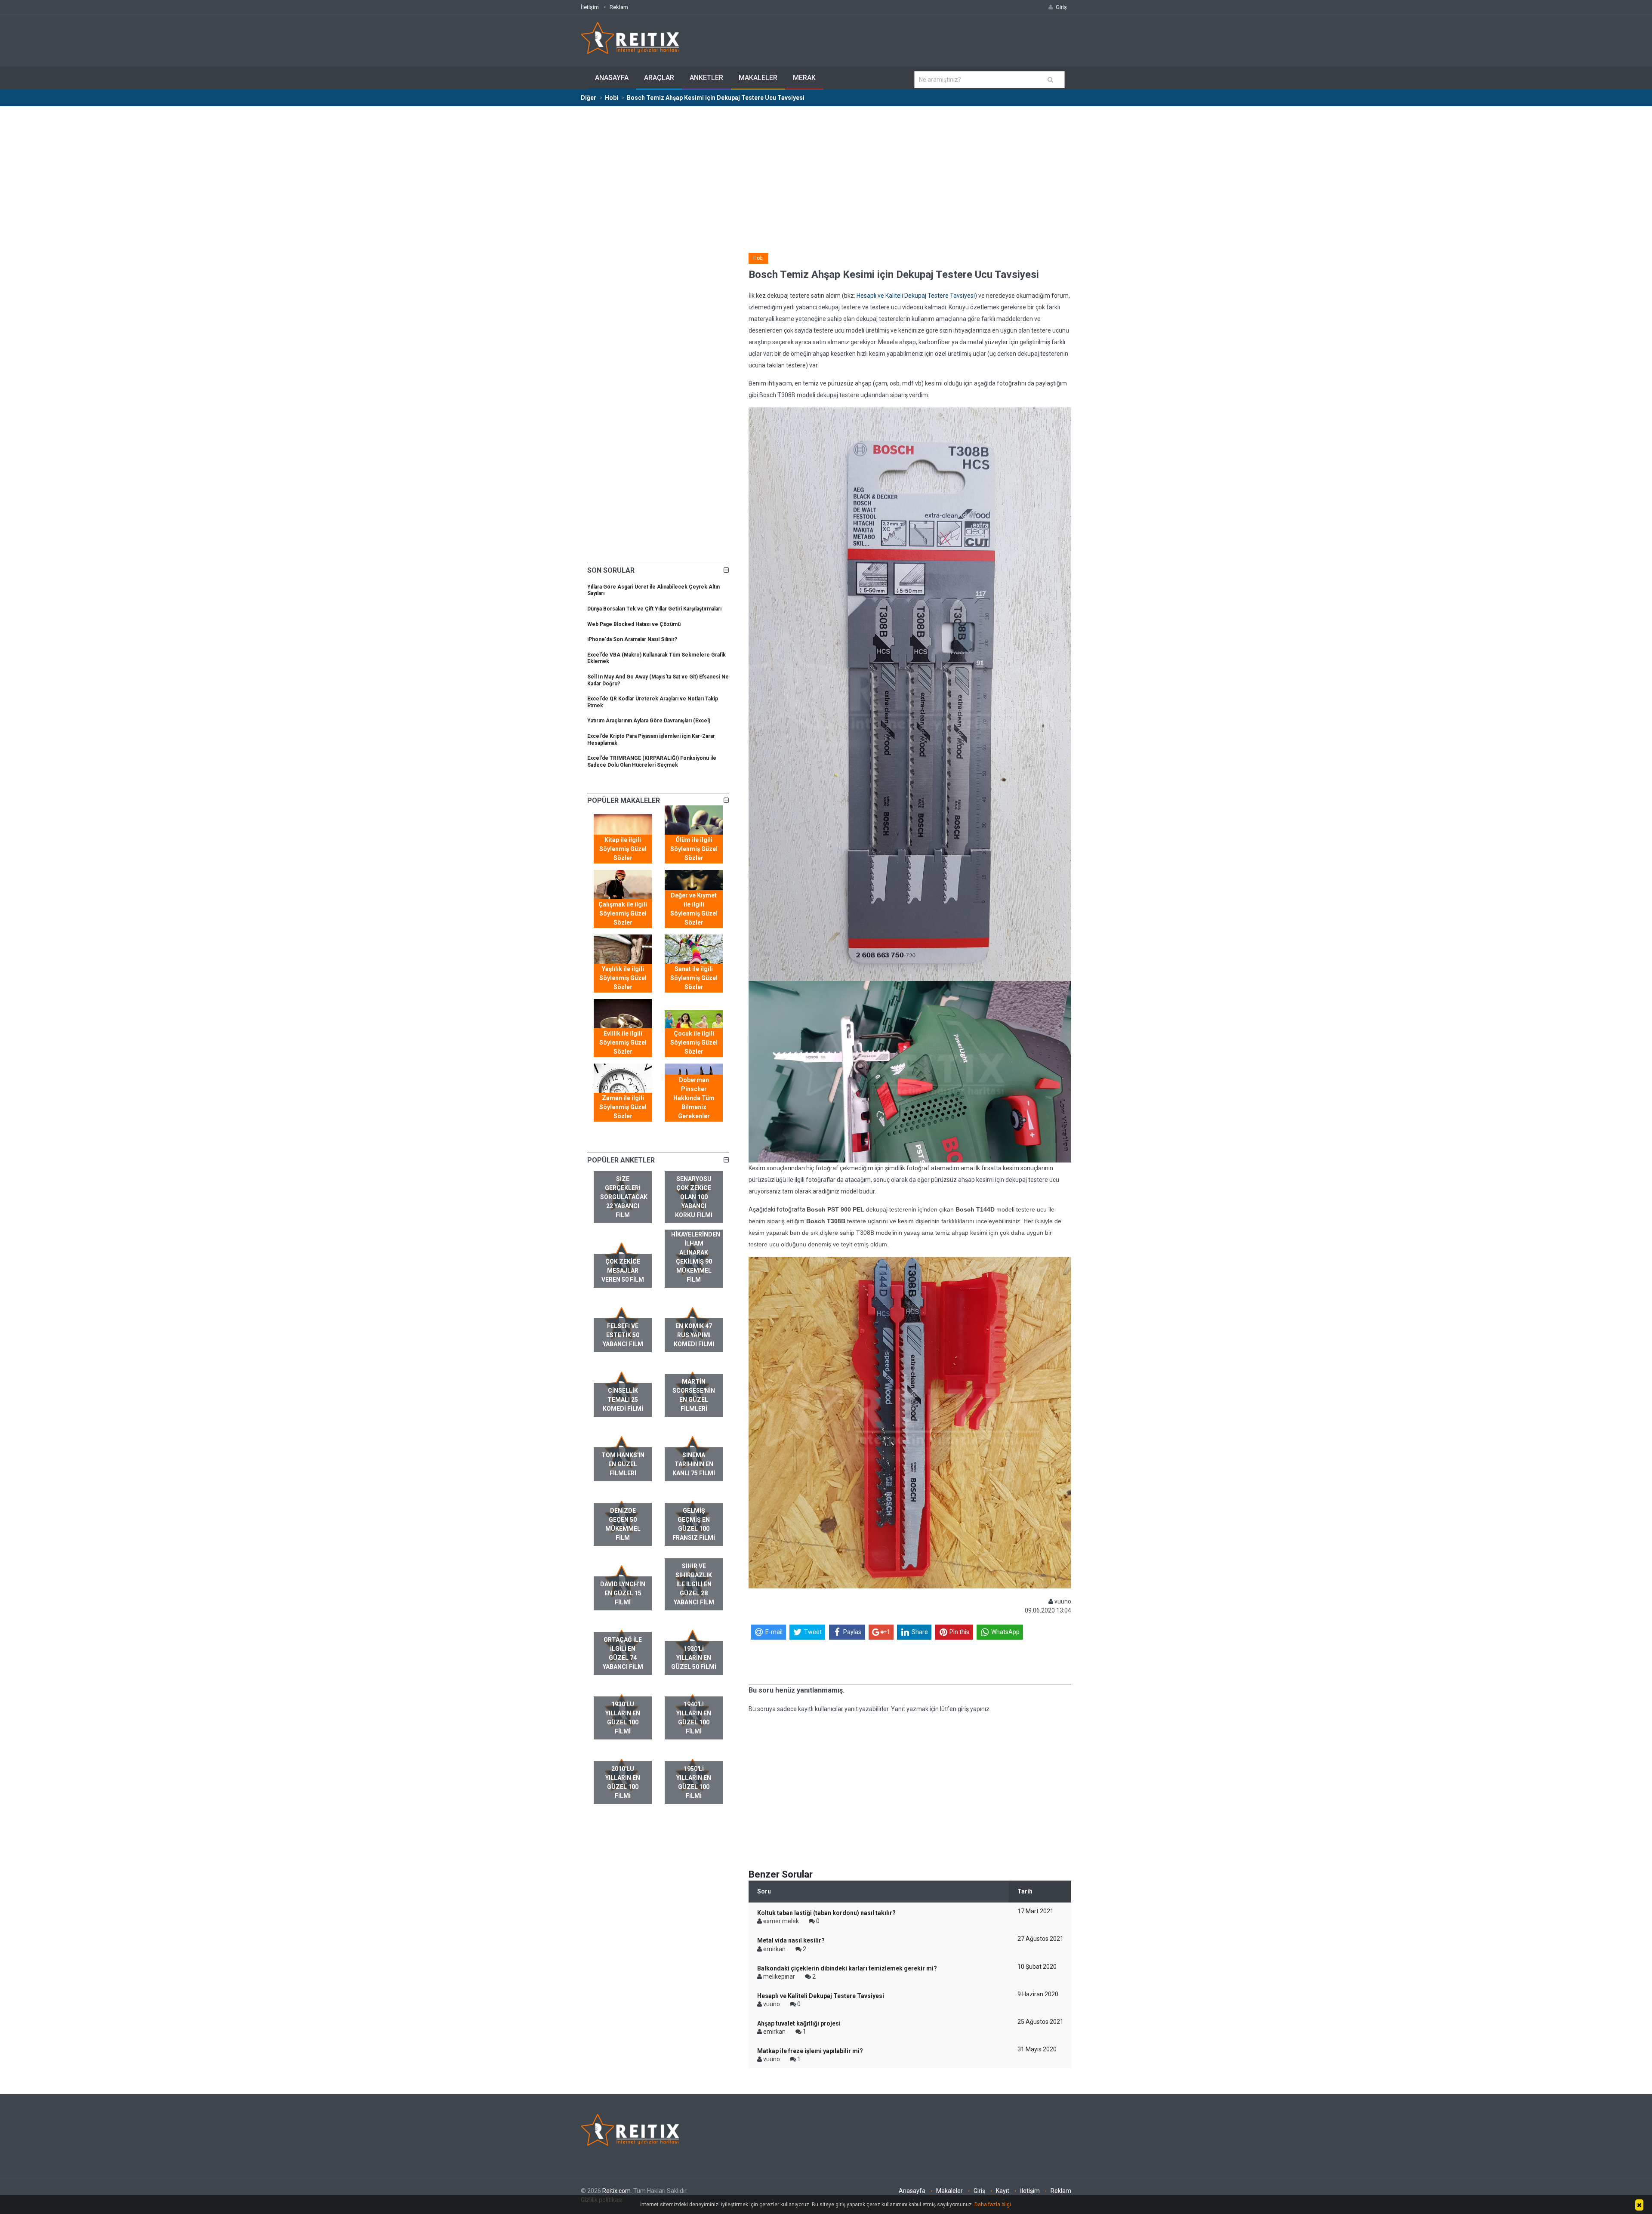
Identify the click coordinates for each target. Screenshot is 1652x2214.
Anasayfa (612, 78)
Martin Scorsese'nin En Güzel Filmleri (694, 1395)
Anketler (706, 78)
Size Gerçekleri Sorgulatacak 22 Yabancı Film (624, 1197)
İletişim (590, 7)
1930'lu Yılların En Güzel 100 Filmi (623, 1718)
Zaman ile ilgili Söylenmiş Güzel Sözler (623, 1107)
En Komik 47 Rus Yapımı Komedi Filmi (694, 1335)
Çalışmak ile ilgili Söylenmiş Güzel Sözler (623, 913)
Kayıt (1003, 2191)
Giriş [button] (1061, 7)
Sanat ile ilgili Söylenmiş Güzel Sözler (694, 978)
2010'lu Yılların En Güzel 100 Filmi (623, 1782)
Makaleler (758, 78)
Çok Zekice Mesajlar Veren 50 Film (623, 1270)
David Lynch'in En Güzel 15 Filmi (623, 1593)
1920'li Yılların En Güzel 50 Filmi (694, 1658)
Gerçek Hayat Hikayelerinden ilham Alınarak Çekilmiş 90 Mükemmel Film (696, 1252)
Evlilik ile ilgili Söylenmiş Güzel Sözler (623, 1042)
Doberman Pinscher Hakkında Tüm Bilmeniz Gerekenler (694, 1098)
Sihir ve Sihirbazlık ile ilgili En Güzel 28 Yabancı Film (694, 1584)
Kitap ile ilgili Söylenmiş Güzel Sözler (623, 849)
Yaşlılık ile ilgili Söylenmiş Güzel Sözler (623, 978)
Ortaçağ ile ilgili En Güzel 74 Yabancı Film (623, 1653)
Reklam (619, 7)
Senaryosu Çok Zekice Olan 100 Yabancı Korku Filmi (694, 1197)
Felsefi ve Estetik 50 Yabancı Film (623, 1335)
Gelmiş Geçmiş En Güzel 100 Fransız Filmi (694, 1524)
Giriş (979, 2191)
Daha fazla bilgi (993, 2205)
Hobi (758, 258)
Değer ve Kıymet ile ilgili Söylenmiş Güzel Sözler (694, 909)
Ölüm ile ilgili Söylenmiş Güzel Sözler (694, 849)
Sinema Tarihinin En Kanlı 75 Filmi (694, 1464)
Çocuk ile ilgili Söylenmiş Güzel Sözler (694, 1042)
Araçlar (659, 78)
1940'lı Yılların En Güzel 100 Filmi (694, 1718)
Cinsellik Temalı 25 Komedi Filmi (623, 1400)
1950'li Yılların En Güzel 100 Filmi (694, 1782)
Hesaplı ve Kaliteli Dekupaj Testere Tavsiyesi (916, 296)
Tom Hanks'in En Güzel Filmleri (623, 1464)
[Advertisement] (826, 171)
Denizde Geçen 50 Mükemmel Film (623, 1524)
